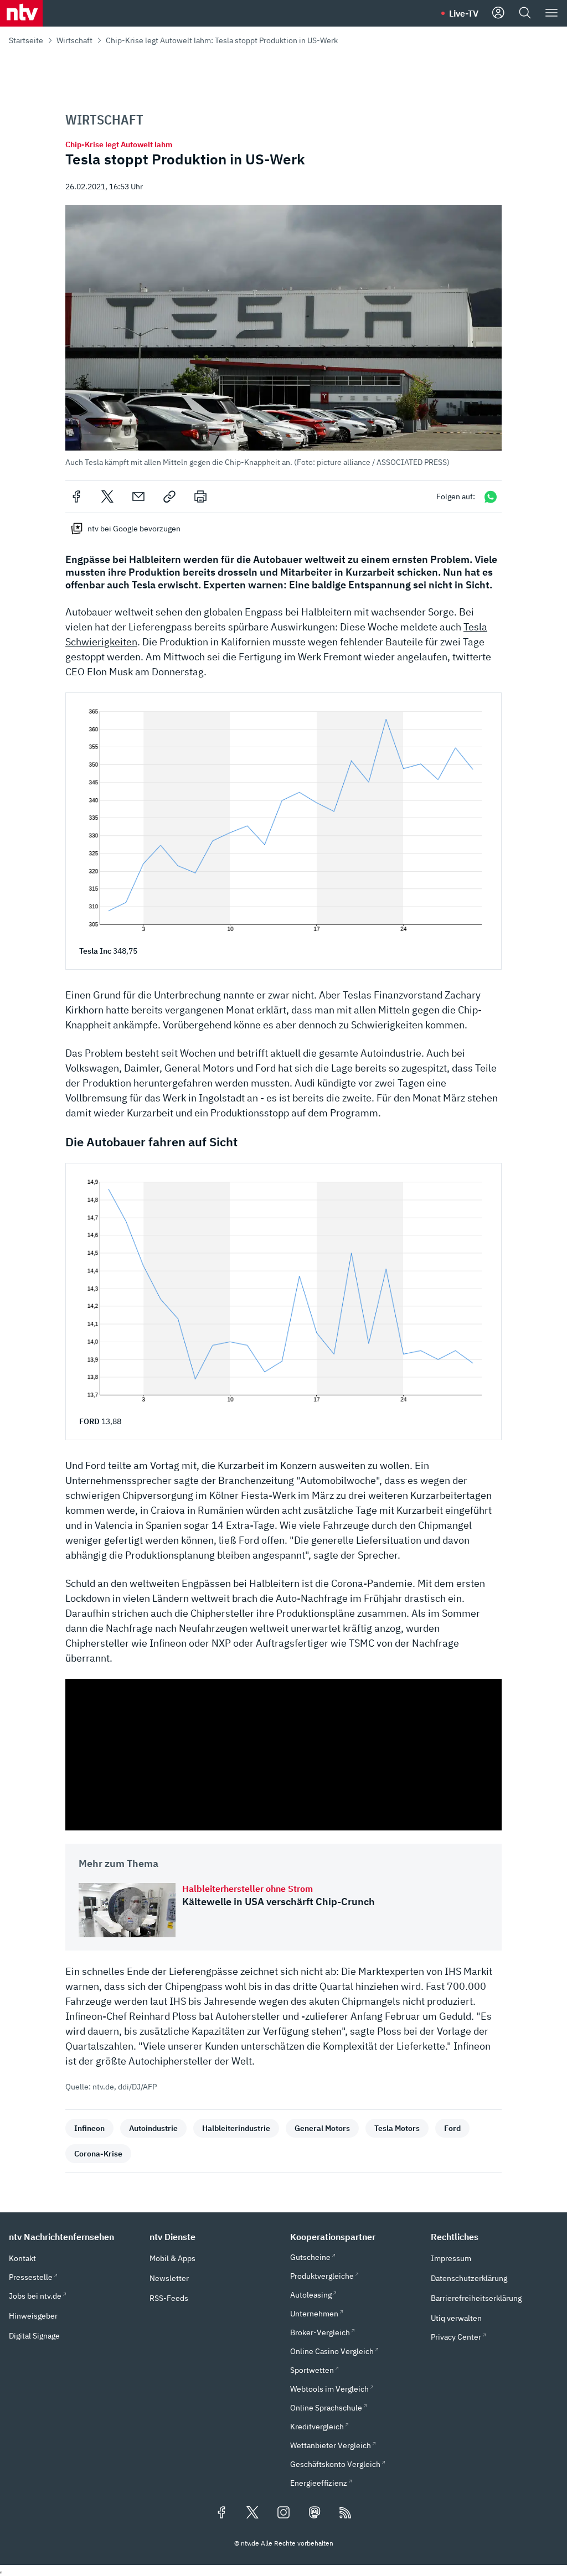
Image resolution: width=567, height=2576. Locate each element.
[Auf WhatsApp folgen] (491, 497)
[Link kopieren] (169, 496)
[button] (283, 336)
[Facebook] (76, 496)
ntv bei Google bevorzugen (134, 529)
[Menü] (551, 13)
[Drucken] (200, 496)
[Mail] (138, 496)
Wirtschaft (74, 40)
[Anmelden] (498, 13)
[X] (107, 496)
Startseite (26, 40)
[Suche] (525, 13)
